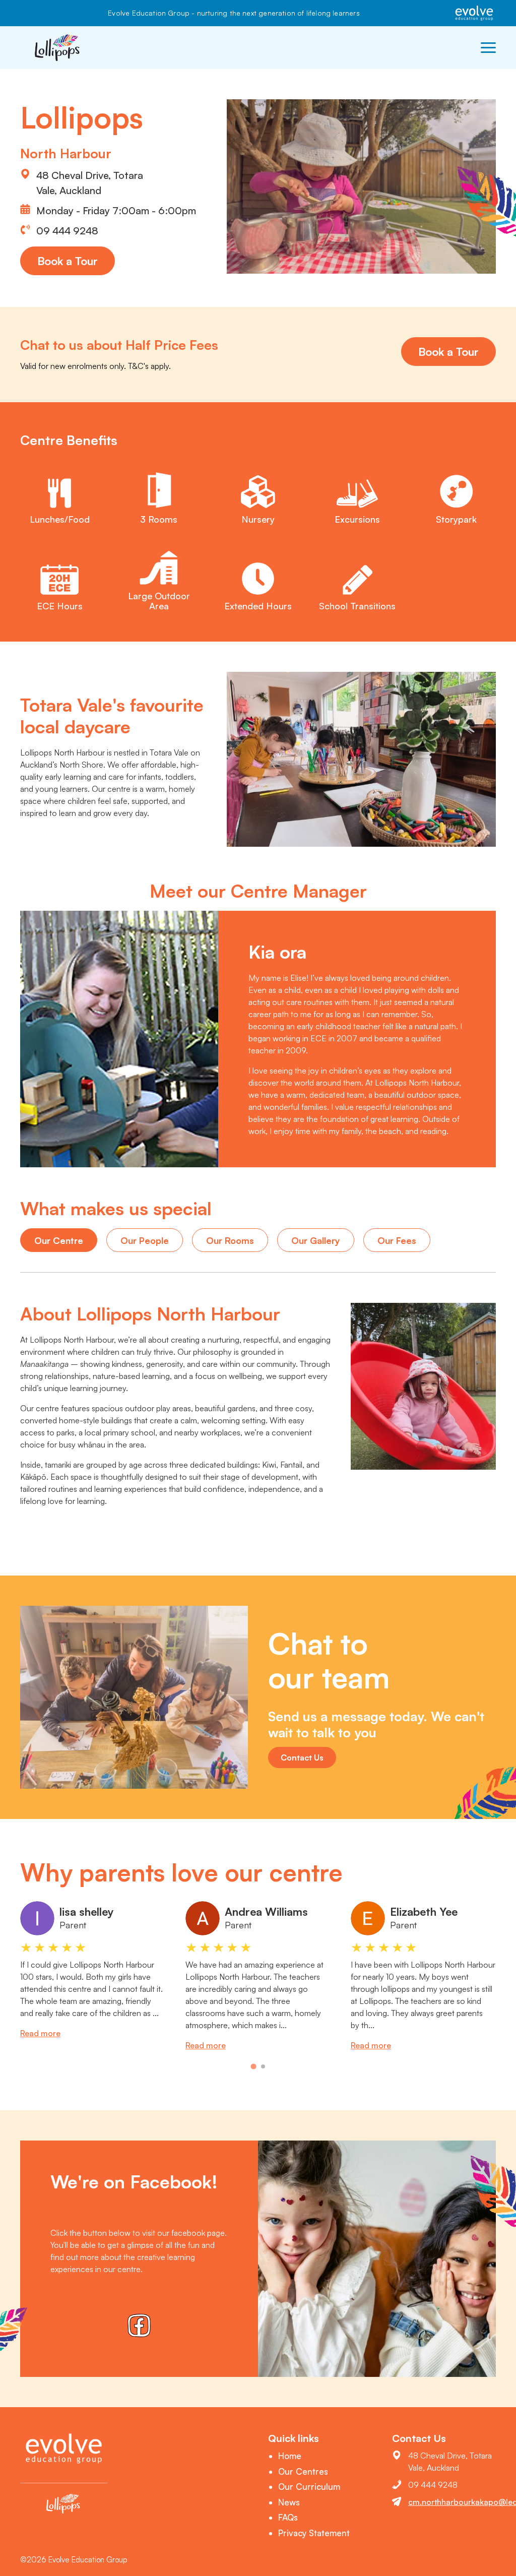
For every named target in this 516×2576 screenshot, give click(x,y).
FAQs (288, 2517)
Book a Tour (68, 261)
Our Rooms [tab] (230, 1240)
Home (290, 2456)
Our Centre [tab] (59, 1240)
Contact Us (302, 1757)
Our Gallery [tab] (316, 1240)
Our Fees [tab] (397, 1240)
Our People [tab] (145, 1240)
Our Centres (303, 2471)
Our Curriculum (309, 2487)
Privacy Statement (314, 2533)
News (289, 2502)
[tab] (253, 2067)
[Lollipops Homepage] (58, 48)
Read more (40, 2033)
